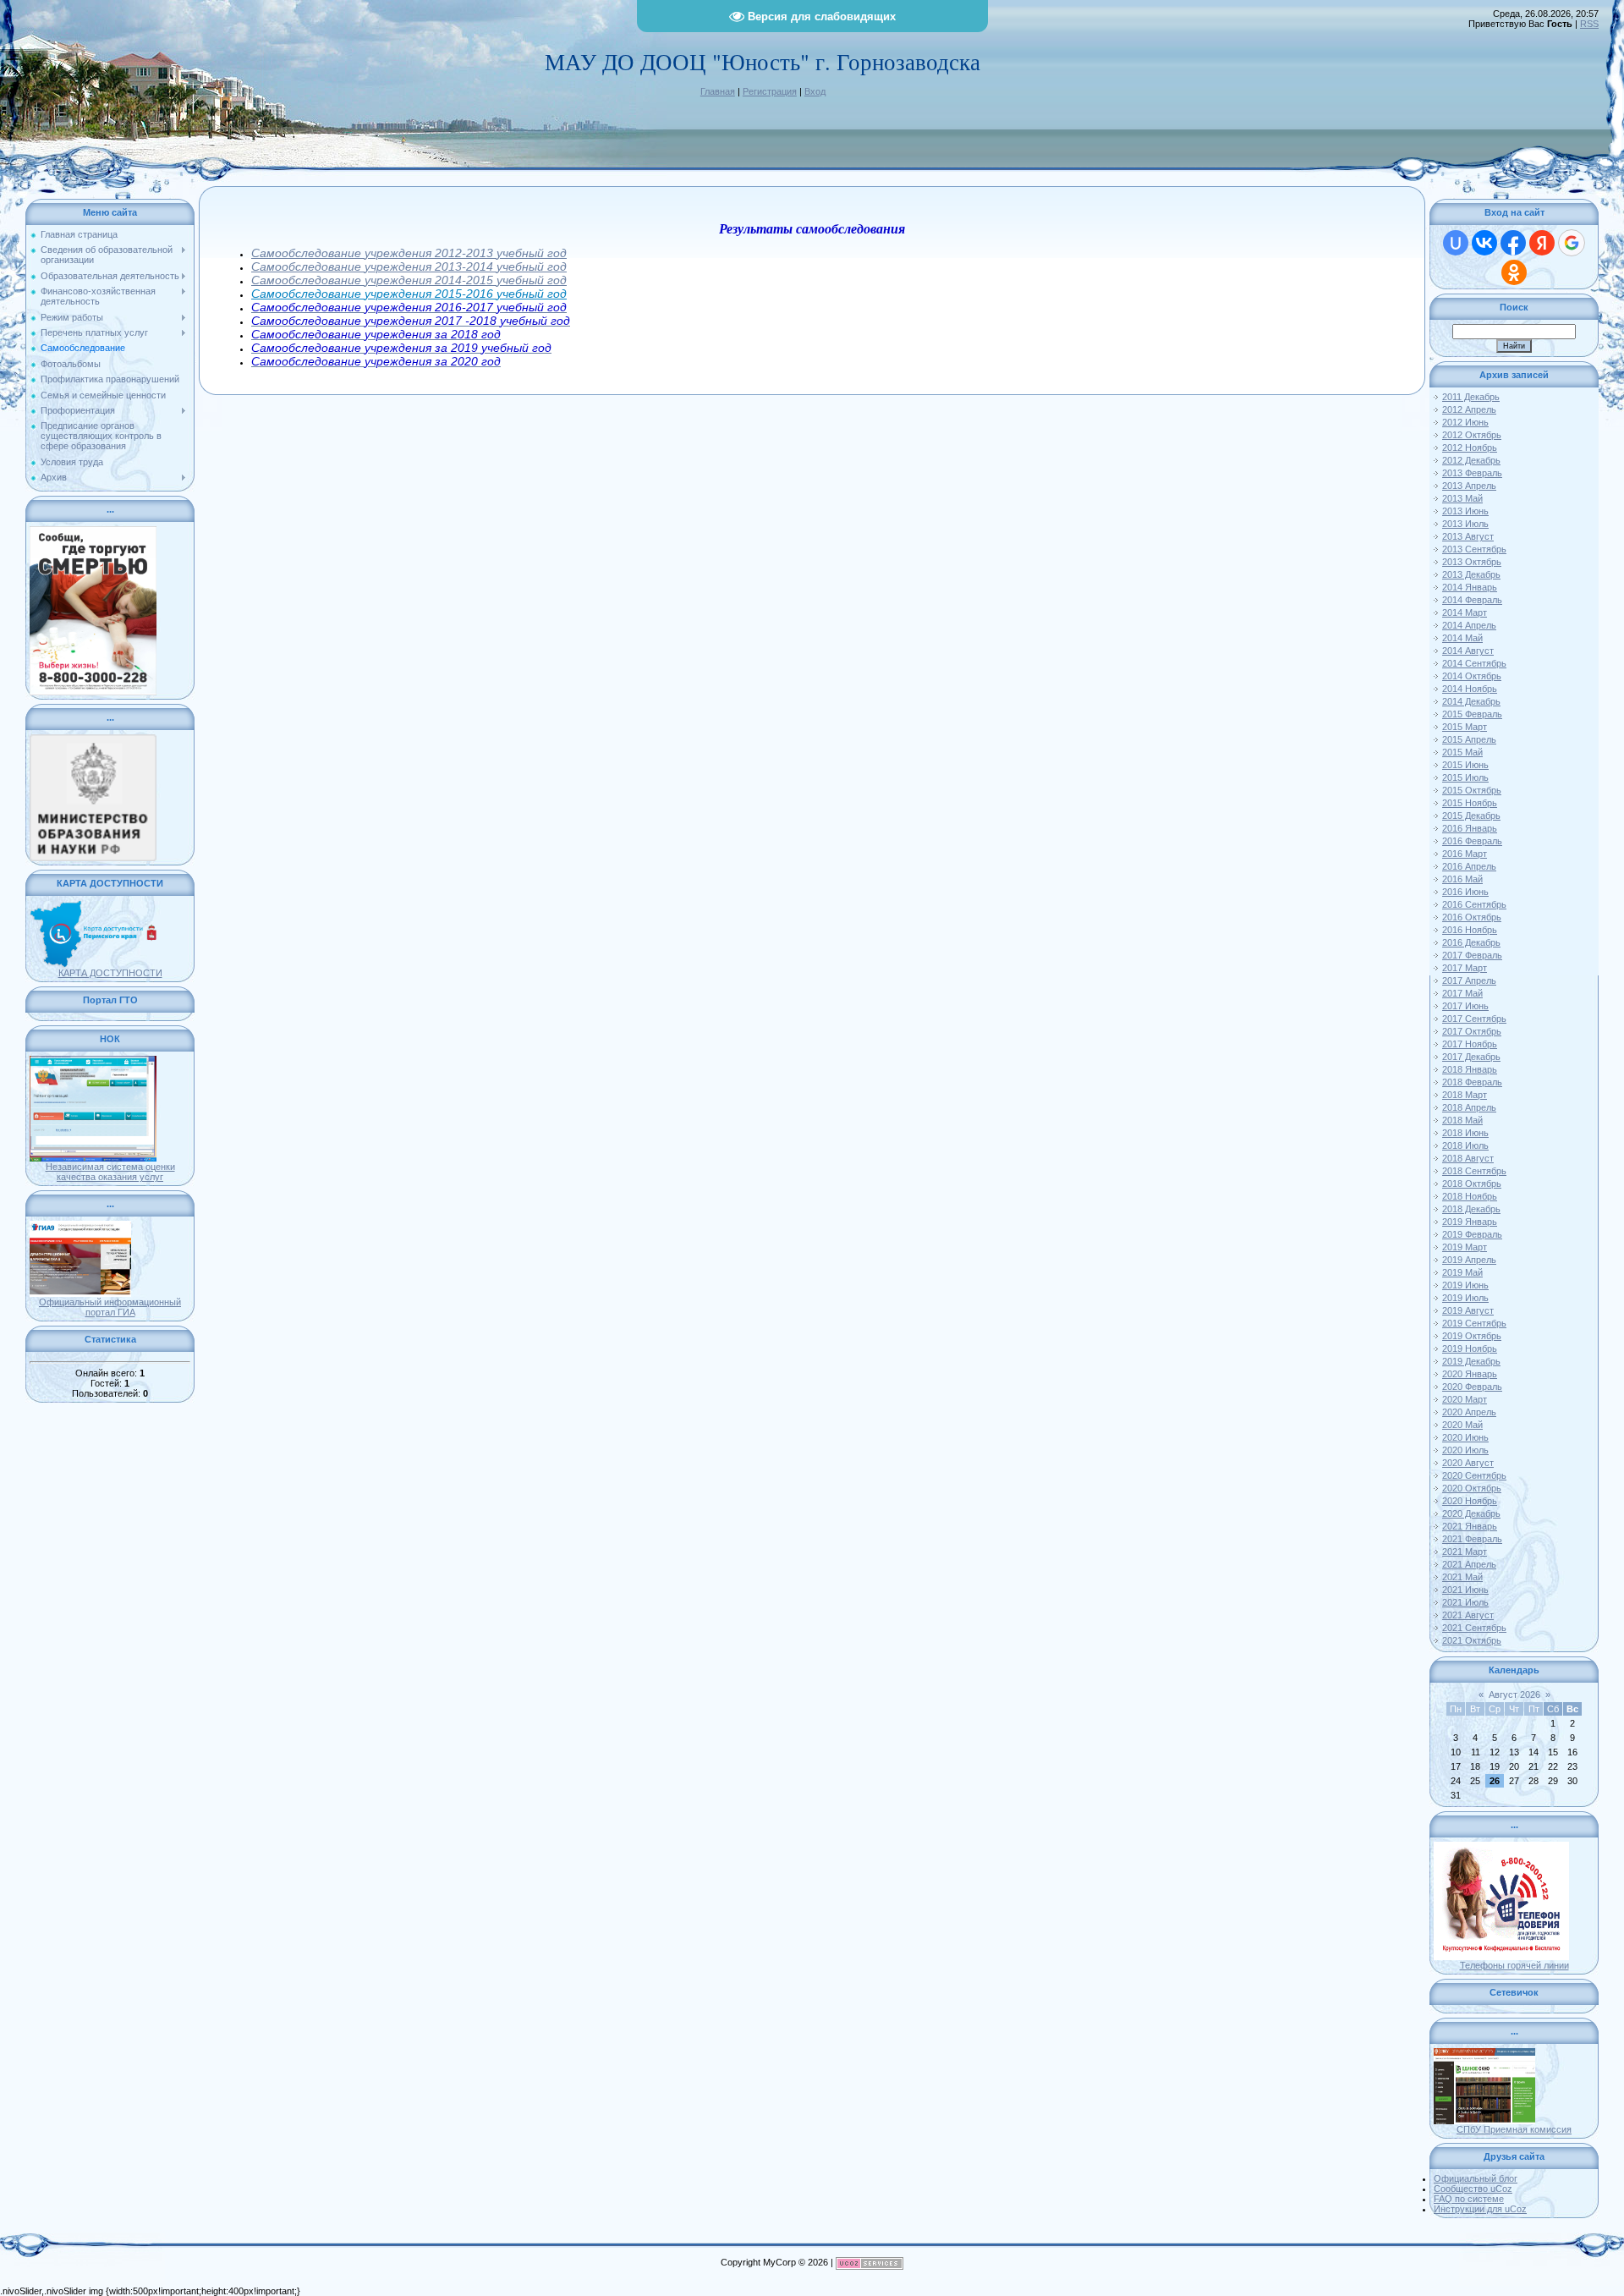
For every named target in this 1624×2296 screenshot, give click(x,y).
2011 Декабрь (1471, 397)
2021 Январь (1470, 1526)
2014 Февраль (1472, 600)
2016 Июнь (1465, 892)
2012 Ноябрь (1470, 448)
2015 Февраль (1472, 714)
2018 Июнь (1465, 1133)
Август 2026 (1514, 1695)
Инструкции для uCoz (1480, 2209)
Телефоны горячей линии (1514, 1965)
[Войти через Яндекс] (1542, 243)
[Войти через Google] (1572, 243)
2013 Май (1462, 498)
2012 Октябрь (1472, 435)
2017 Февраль (1472, 955)
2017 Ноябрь (1470, 1044)
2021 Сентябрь (1474, 1628)
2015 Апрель (1469, 739)
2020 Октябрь (1472, 1488)
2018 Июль (1465, 1145)
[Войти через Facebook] (1513, 243)
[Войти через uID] (1456, 243)
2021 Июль (1465, 1602)
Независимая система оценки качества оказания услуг (110, 1172)
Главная (718, 91)
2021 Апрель (1469, 1564)
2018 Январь (1470, 1069)
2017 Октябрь (1472, 1031)
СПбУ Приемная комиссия (1514, 2129)
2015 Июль (1465, 777)
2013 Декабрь (1471, 574)
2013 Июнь (1465, 511)
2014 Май (1462, 638)
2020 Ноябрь (1470, 1501)
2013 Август (1468, 536)
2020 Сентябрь (1474, 1475)
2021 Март (1465, 1552)
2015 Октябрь (1472, 790)
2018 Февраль (1472, 1082)
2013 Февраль (1472, 473)
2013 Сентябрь (1474, 549)
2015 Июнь (1465, 765)
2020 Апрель (1469, 1412)
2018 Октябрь (1472, 1184)
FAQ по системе (1469, 2199)
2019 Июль (1465, 1298)
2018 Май (1462, 1120)
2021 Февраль (1472, 1539)
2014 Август (1468, 651)
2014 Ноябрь (1470, 689)
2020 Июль (1465, 1450)
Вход (815, 91)
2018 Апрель (1469, 1107)
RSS (1589, 24)
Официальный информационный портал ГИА (110, 1307)
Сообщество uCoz (1473, 2189)
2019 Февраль (1472, 1234)
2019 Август (1468, 1310)
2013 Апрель (1469, 486)
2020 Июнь (1465, 1437)
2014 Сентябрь (1474, 663)
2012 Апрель (1469, 409)
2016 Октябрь (1472, 917)
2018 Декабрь (1471, 1209)
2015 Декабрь (1471, 816)
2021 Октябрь (1472, 1640)
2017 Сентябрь (1474, 1019)
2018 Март (1465, 1095)
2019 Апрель (1469, 1260)
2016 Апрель (1469, 866)
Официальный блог (1476, 2178)
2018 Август (1468, 1158)
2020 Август (1468, 1463)
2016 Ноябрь (1470, 930)
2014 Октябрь (1472, 676)
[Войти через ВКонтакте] (1484, 243)
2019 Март (1465, 1247)
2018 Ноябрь (1470, 1196)
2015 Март (1465, 727)
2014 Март (1465, 612)
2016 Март (1465, 854)
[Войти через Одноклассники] (1514, 272)
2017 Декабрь (1471, 1057)
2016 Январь (1470, 828)
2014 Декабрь (1471, 701)
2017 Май (1462, 993)
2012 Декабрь (1471, 460)
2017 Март (1465, 968)
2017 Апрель (1469, 980)
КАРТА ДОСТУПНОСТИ (110, 973)
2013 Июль (1465, 524)
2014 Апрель (1469, 625)
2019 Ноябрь (1470, 1348)
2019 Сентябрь (1474, 1323)
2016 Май (1462, 879)
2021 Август (1468, 1615)
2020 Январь (1470, 1374)
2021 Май (1462, 1577)
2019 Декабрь (1471, 1361)
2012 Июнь (1465, 422)
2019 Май (1462, 1272)
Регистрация (770, 91)
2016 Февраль (1472, 841)
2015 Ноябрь (1470, 803)
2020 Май (1462, 1425)
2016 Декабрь (1471, 942)
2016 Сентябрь (1474, 904)
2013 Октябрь (1472, 562)
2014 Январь (1470, 587)
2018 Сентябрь (1474, 1171)
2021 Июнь (1465, 1590)
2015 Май (1462, 752)
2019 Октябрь (1472, 1336)
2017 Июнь (1465, 1006)
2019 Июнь (1465, 1285)
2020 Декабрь (1471, 1513)
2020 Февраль (1472, 1387)
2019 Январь (1470, 1222)
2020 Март (1465, 1399)
